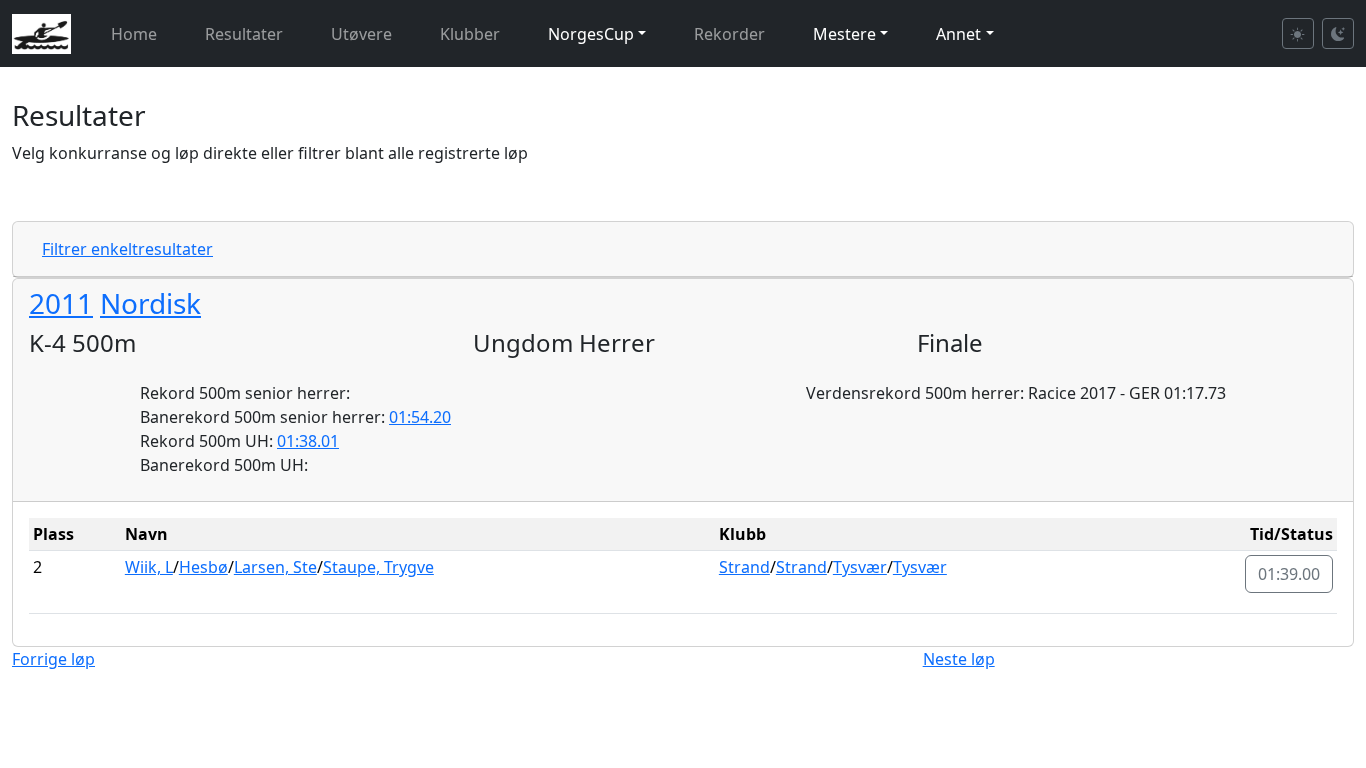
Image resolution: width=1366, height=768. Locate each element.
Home (134, 34)
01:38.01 (308, 441)
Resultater (244, 34)
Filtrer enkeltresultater (127, 249)
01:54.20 (420, 417)
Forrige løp (53, 659)
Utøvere (361, 34)
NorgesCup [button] (591, 34)
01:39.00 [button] (1289, 574)
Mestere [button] (844, 34)
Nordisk (150, 303)
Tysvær (860, 567)
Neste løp (959, 659)
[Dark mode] (1338, 33)
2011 (61, 303)
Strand (744, 567)
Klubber (470, 34)
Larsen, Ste (275, 567)
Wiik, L (149, 567)
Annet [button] (958, 34)
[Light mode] (1298, 33)
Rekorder (729, 34)
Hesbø (203, 567)
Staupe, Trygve (378, 567)
